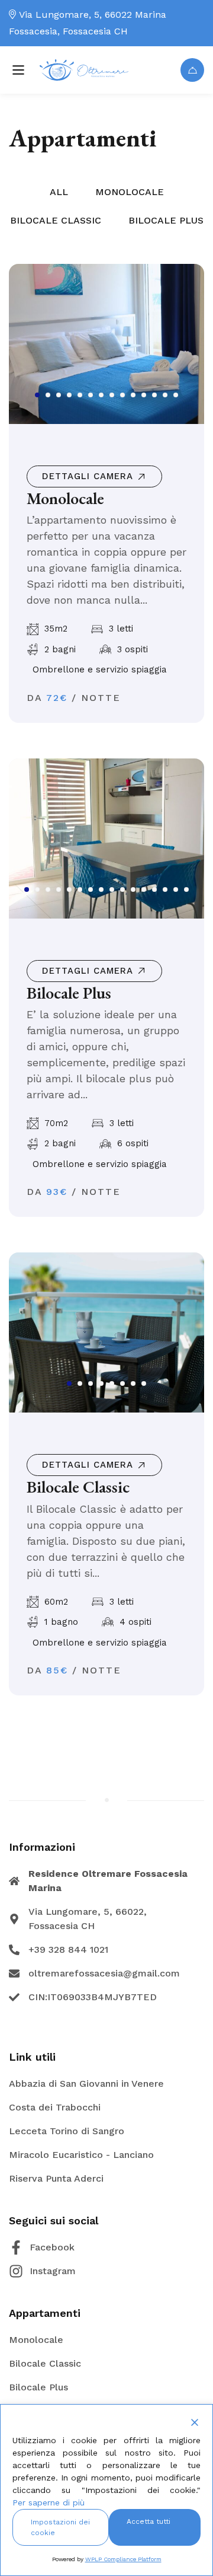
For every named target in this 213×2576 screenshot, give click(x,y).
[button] (37, 395)
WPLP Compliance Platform (123, 2559)
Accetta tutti (149, 2521)
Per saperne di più (49, 2502)
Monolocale (65, 498)
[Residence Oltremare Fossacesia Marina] (84, 70)
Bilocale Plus (69, 993)
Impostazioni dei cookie (60, 2527)
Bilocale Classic (78, 1487)
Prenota (192, 70)
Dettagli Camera (88, 476)
